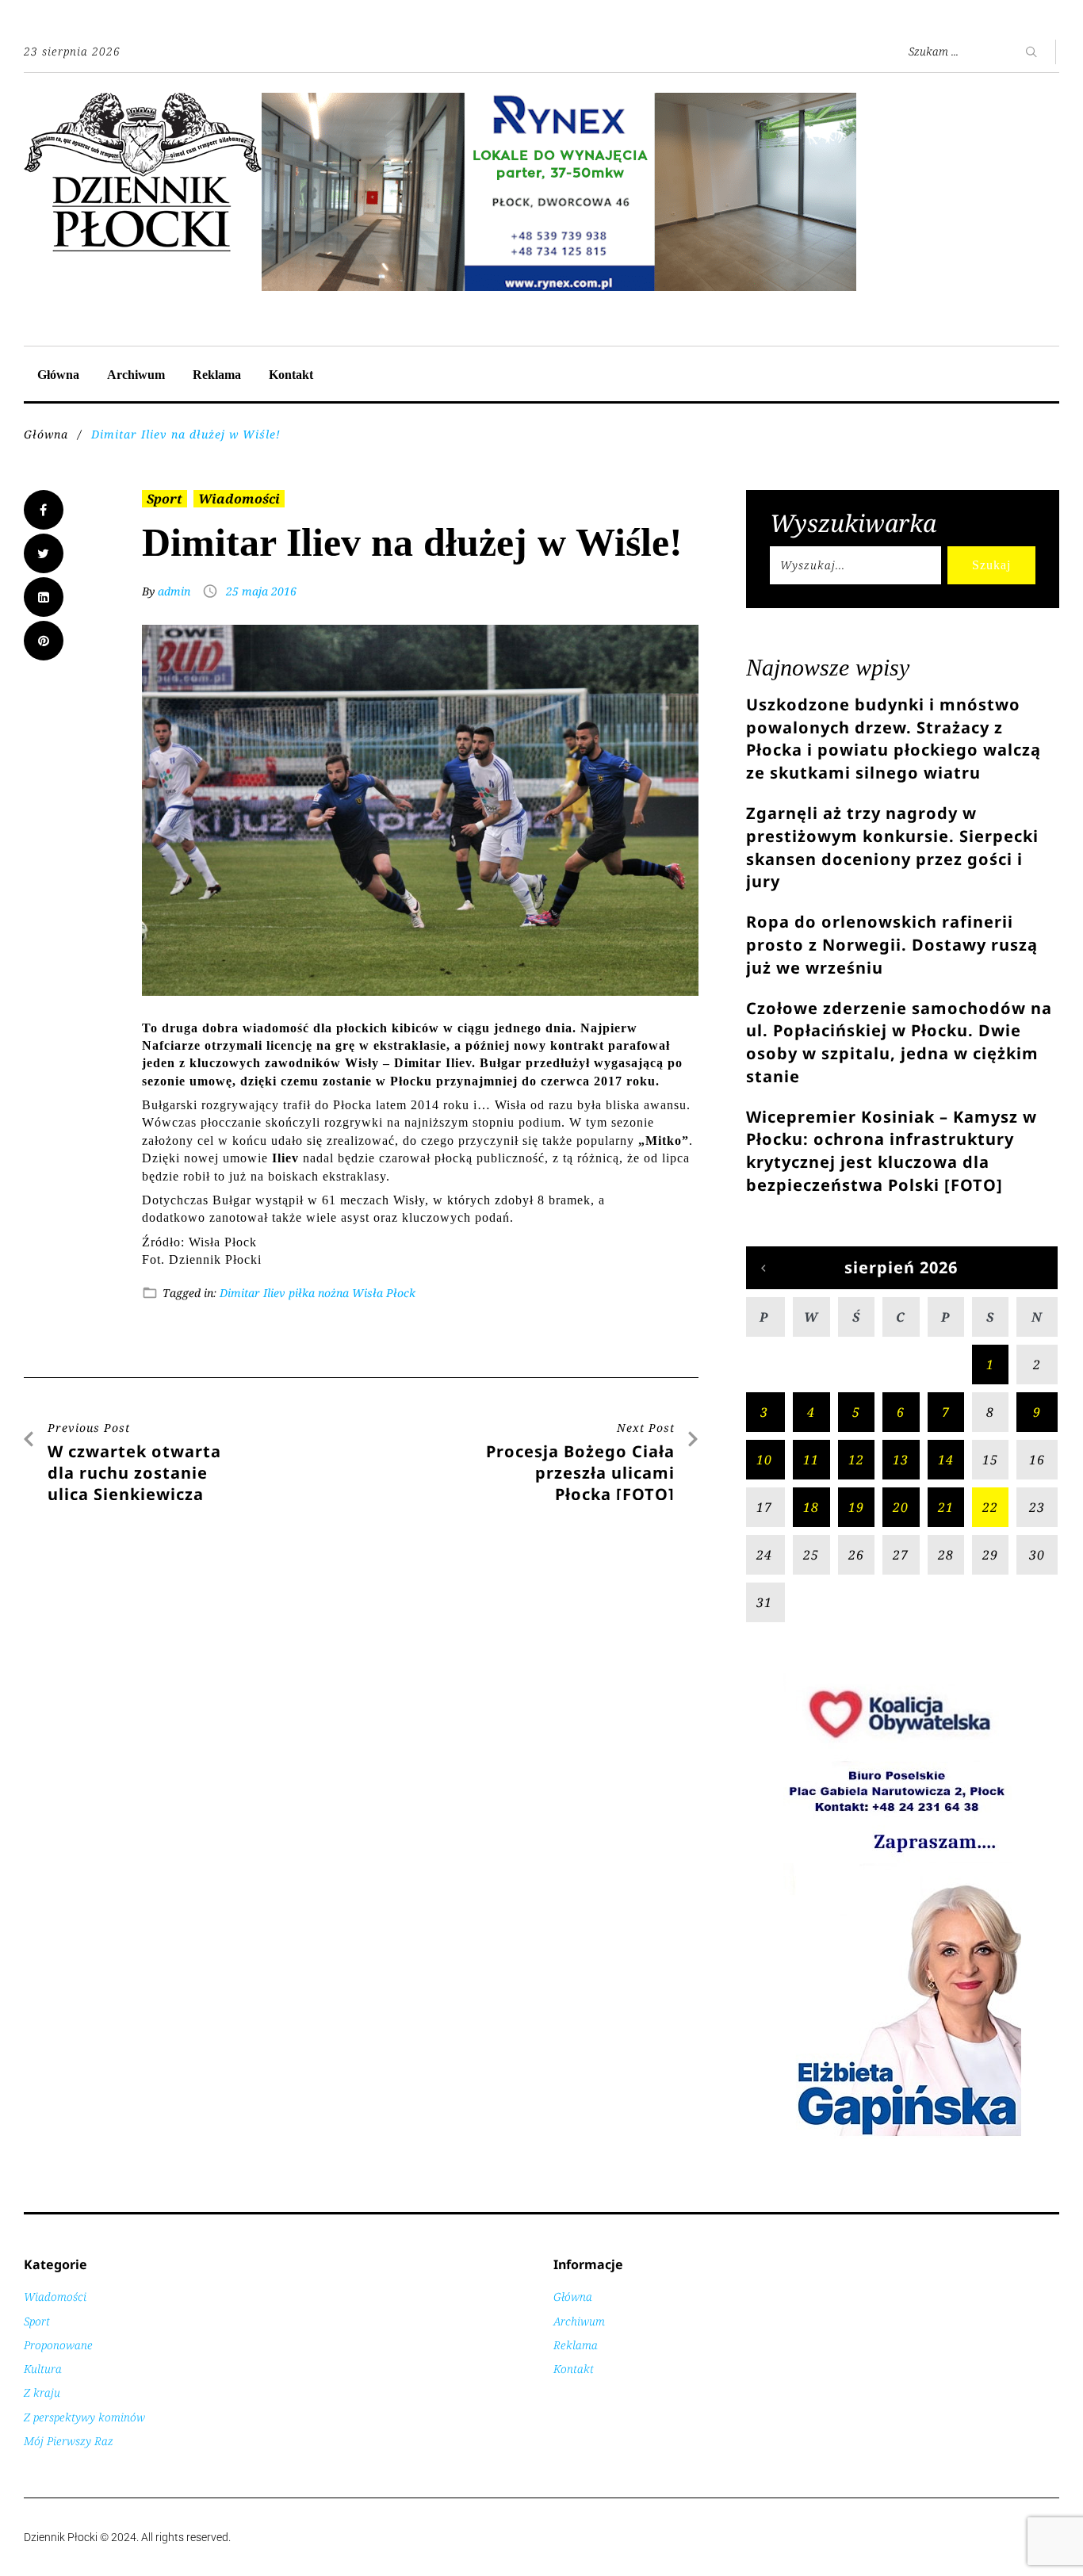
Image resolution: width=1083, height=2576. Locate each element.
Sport (165, 499)
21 (946, 1507)
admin (174, 591)
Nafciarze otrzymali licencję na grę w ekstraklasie (294, 1045)
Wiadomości (239, 499)
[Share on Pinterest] (44, 641)
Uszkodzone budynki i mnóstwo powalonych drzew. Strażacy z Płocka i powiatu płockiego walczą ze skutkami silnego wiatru (894, 739)
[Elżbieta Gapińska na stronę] (902, 2135)
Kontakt (291, 375)
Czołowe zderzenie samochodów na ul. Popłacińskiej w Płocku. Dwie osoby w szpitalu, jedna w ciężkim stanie (899, 1042)
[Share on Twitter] (44, 553)
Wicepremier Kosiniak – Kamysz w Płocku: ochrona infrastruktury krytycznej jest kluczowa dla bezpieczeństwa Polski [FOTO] (892, 1151)
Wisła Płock (384, 1293)
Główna (58, 375)
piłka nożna (319, 1293)
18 (811, 1507)
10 (764, 1460)
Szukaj (991, 565)
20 (901, 1507)
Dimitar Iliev (253, 1293)
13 (901, 1460)
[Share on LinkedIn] (44, 597)
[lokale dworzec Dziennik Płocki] (559, 101)
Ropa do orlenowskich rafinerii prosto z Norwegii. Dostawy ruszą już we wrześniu (892, 945)
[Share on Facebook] (44, 510)
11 (811, 1460)
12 (856, 1460)
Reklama (217, 375)
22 (990, 1507)
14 (946, 1460)
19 (856, 1507)
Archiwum (136, 375)
